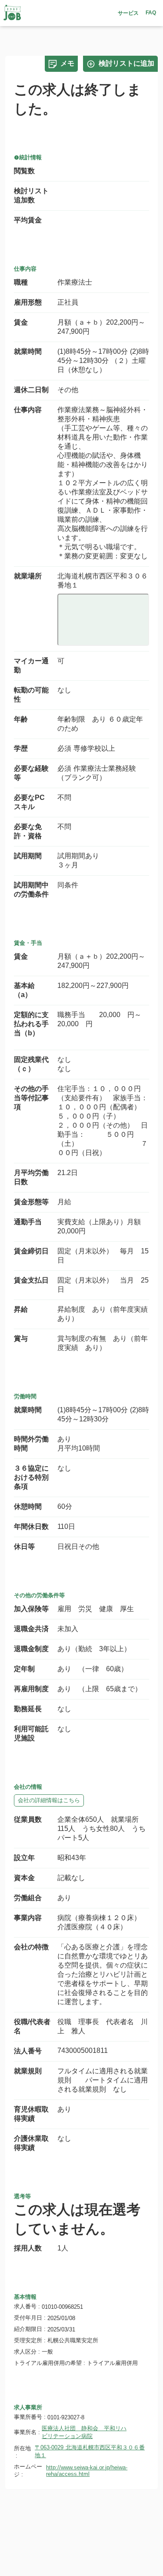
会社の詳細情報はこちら (49, 1800)
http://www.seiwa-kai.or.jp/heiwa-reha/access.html (87, 2471)
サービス (128, 13)
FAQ (151, 13)
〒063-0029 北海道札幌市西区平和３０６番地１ (90, 2451)
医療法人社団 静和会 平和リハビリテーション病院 (84, 2432)
